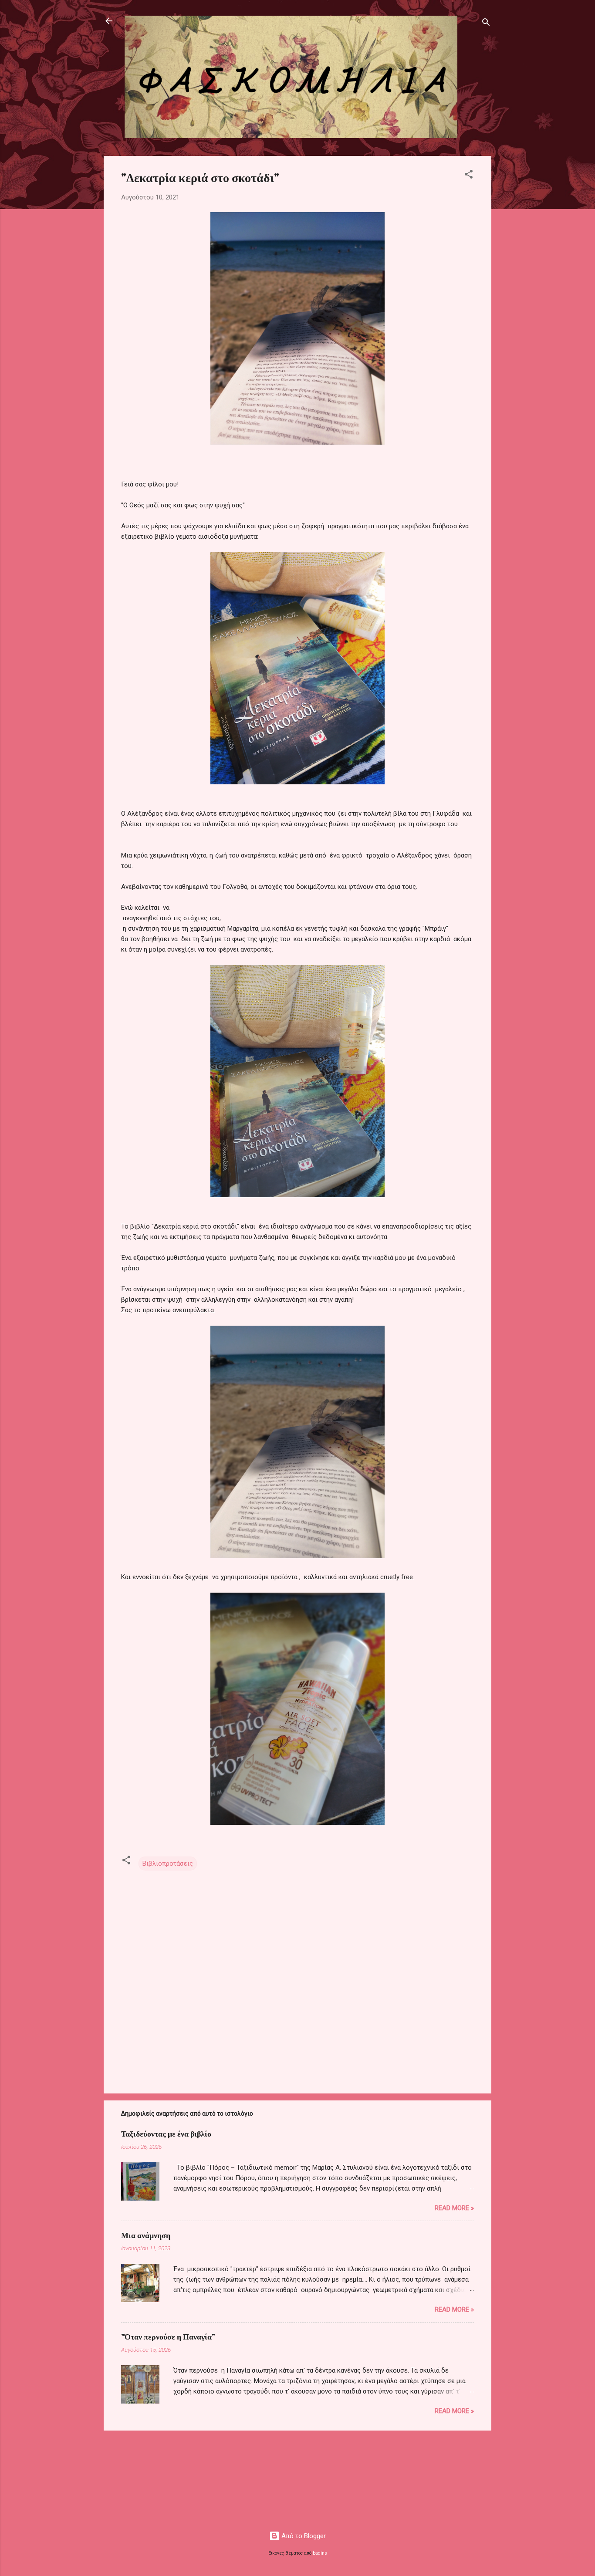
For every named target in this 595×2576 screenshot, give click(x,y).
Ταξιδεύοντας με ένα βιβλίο (166, 2134)
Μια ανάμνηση (146, 2235)
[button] (469, 176)
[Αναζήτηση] (486, 24)
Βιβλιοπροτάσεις (168, 1864)
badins (320, 2553)
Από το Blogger (303, 2536)
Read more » (454, 2208)
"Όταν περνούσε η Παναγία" (168, 2336)
